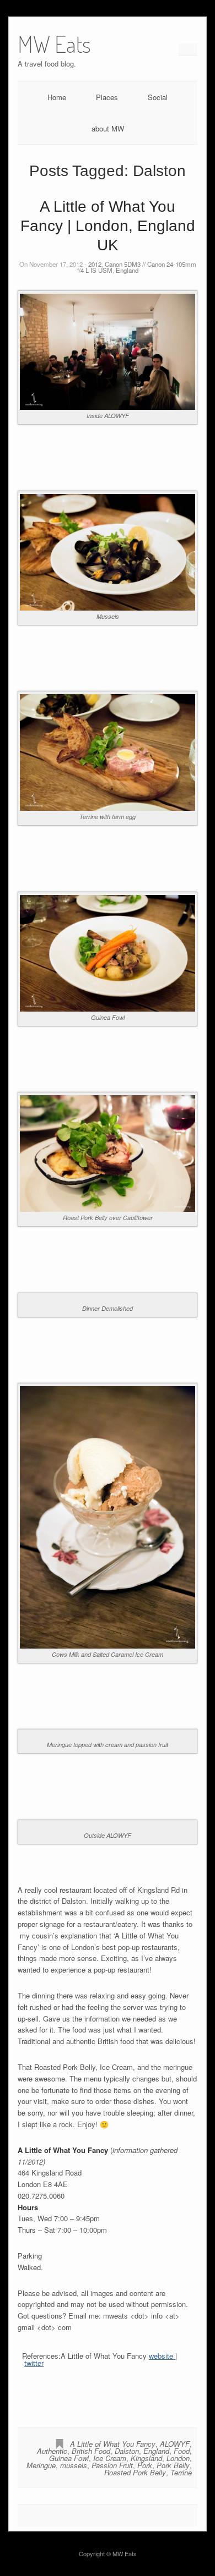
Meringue (41, 2465)
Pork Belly (173, 2465)
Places (107, 97)
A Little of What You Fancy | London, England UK (108, 226)
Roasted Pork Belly (135, 2472)
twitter (34, 2363)
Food (182, 2451)
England (127, 270)
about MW (108, 128)
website (162, 2356)
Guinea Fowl (69, 2458)
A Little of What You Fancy (113, 2444)
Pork (145, 2465)
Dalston (127, 2451)
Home (57, 97)
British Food (91, 2451)
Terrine (181, 2472)
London (178, 2458)
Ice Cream (110, 2458)
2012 (95, 264)
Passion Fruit (112, 2465)
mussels (74, 2465)
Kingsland (146, 2458)
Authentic (52, 2451)
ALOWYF (175, 2444)
